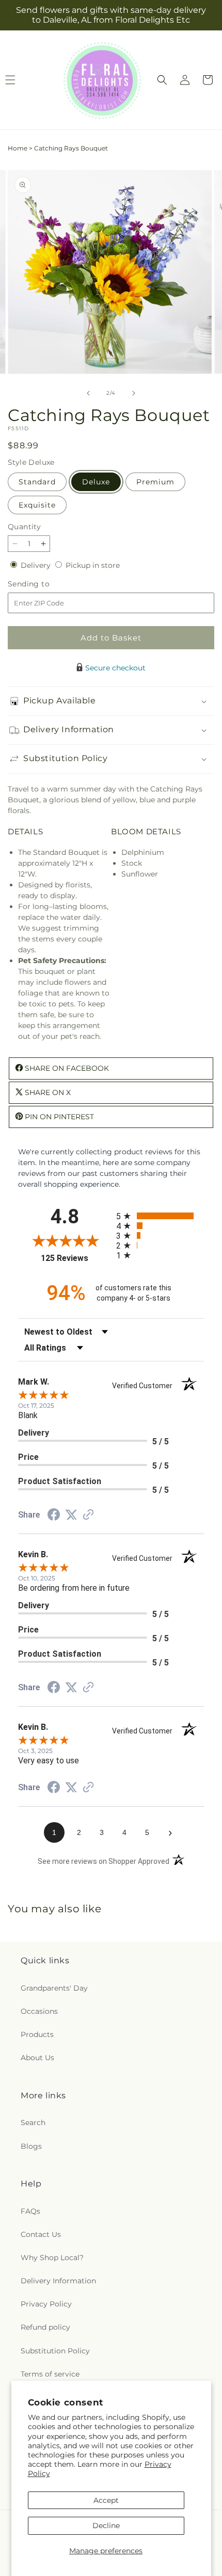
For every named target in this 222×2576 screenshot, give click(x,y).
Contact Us (41, 2234)
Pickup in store (93, 565)
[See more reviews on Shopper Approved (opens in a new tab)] (88, 1516)
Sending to (44, 584)
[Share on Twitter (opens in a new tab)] (71, 1515)
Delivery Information (58, 2281)
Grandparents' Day (54, 1988)
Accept (106, 2500)
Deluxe (96, 482)
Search (33, 2123)
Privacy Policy (46, 2304)
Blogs (31, 2146)
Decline (106, 2526)
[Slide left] (88, 393)
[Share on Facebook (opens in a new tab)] (54, 1516)
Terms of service (50, 2374)
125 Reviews (76, 1258)
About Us (37, 2058)
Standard (37, 482)
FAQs (30, 2211)
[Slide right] (134, 393)
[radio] (160, 1216)
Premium (155, 482)
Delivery (37, 565)
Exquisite (37, 505)
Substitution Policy (55, 2351)
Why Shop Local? (52, 2258)
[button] (162, 80)
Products (37, 2034)
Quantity (24, 527)
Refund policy (45, 2327)
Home (18, 148)
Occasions (39, 2011)
